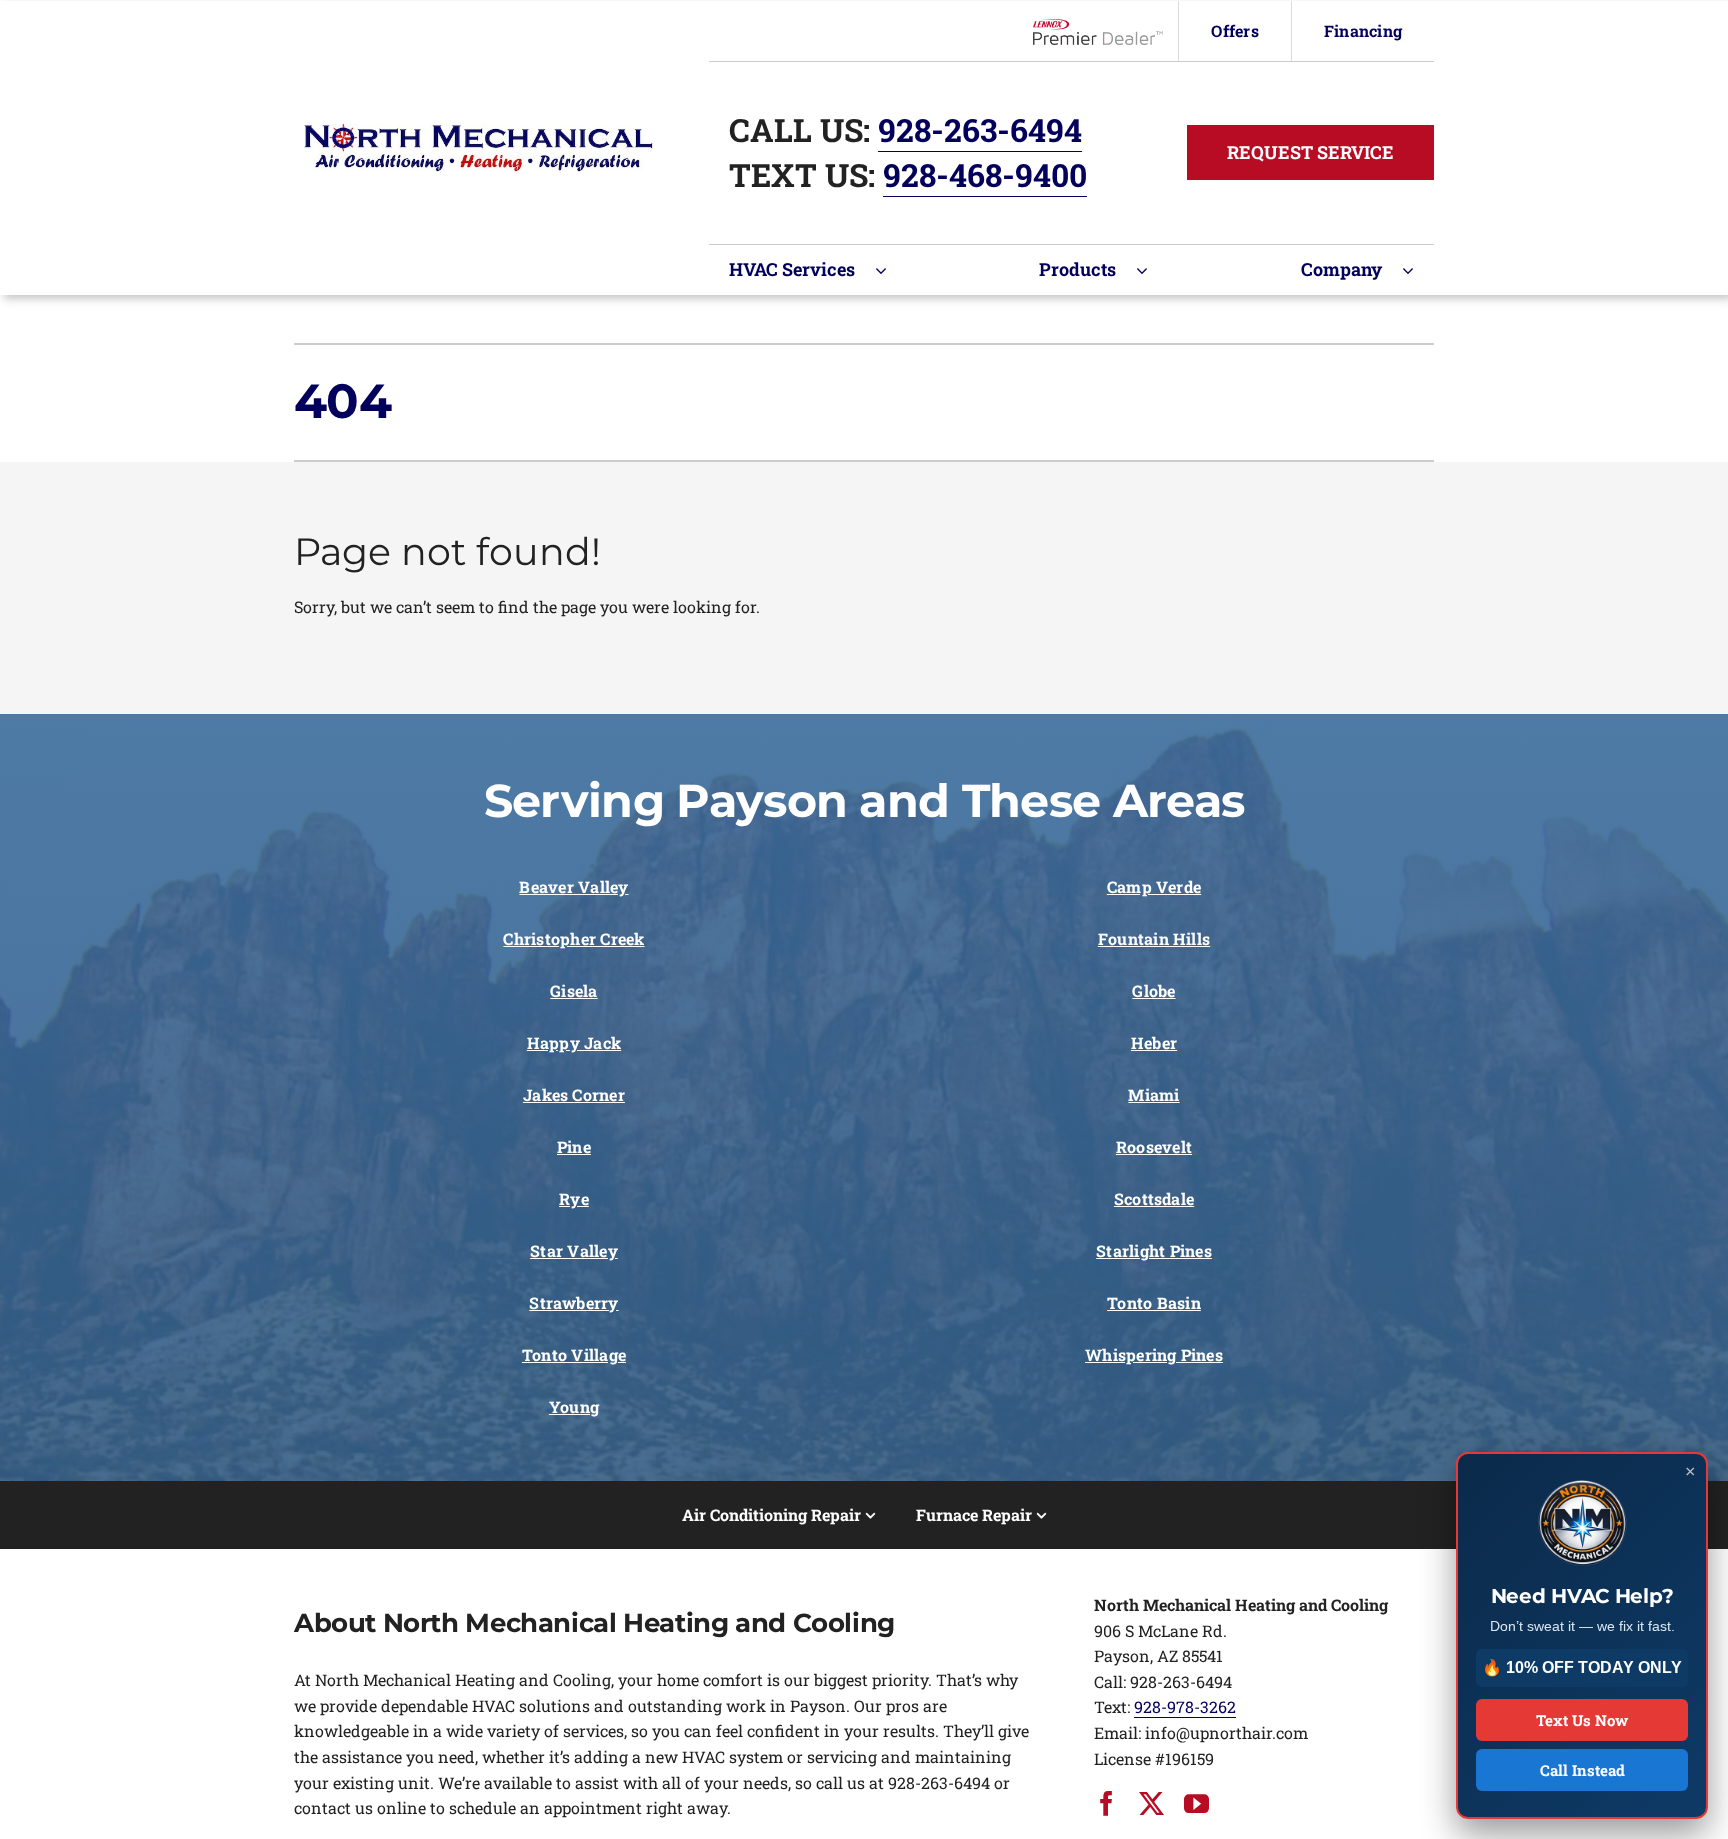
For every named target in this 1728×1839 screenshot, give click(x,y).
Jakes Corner (574, 1094)
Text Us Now (1582, 1720)
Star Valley (574, 1250)
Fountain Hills (1154, 938)
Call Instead (1582, 1770)
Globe (1153, 990)
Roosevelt (1154, 1146)
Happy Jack (574, 1042)
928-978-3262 (1185, 1706)
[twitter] (1151, 1803)
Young (574, 1406)
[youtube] (1196, 1803)
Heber (1154, 1042)
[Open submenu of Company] (1418, 270)
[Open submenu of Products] (1152, 270)
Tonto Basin (1154, 1302)
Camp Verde (1154, 886)
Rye (574, 1198)
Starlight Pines (1154, 1250)
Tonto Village (574, 1354)
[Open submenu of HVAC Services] (891, 270)
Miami (1153, 1094)
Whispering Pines (1154, 1354)
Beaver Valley (573, 886)
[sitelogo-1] (478, 131)
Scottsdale (1154, 1198)
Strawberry (573, 1302)
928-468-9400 (985, 174)
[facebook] (1106, 1803)
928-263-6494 (980, 129)
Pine (574, 1146)
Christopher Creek (573, 938)
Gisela (573, 990)
